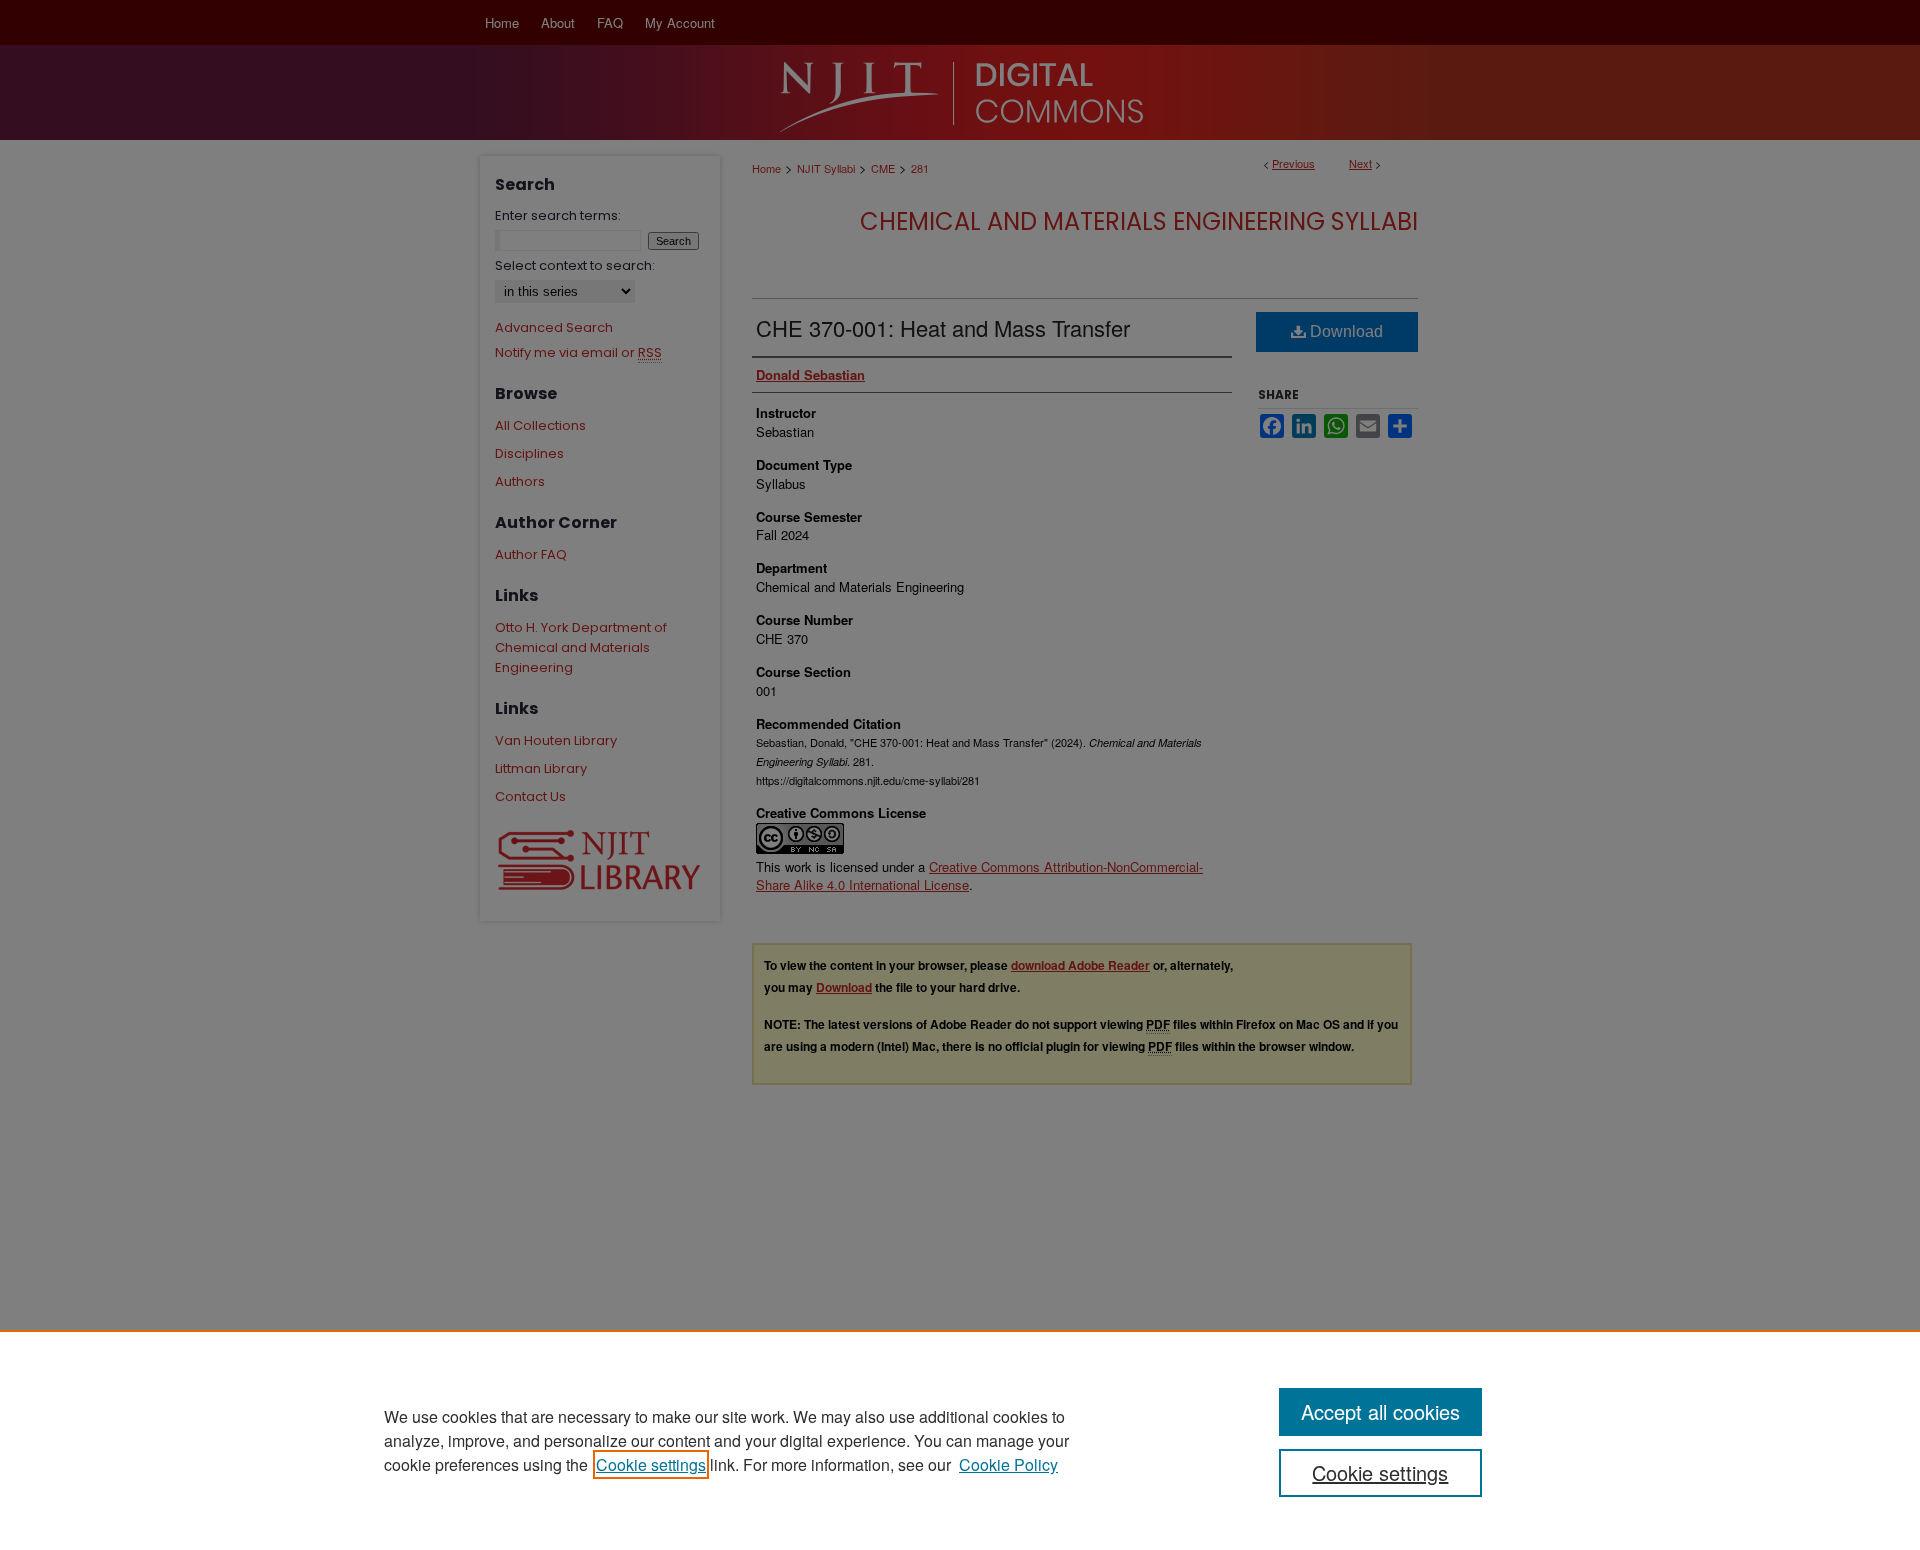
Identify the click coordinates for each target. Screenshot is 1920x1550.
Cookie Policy (1008, 1464)
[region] (960, 1440)
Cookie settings (651, 1464)
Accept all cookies (1380, 1411)
